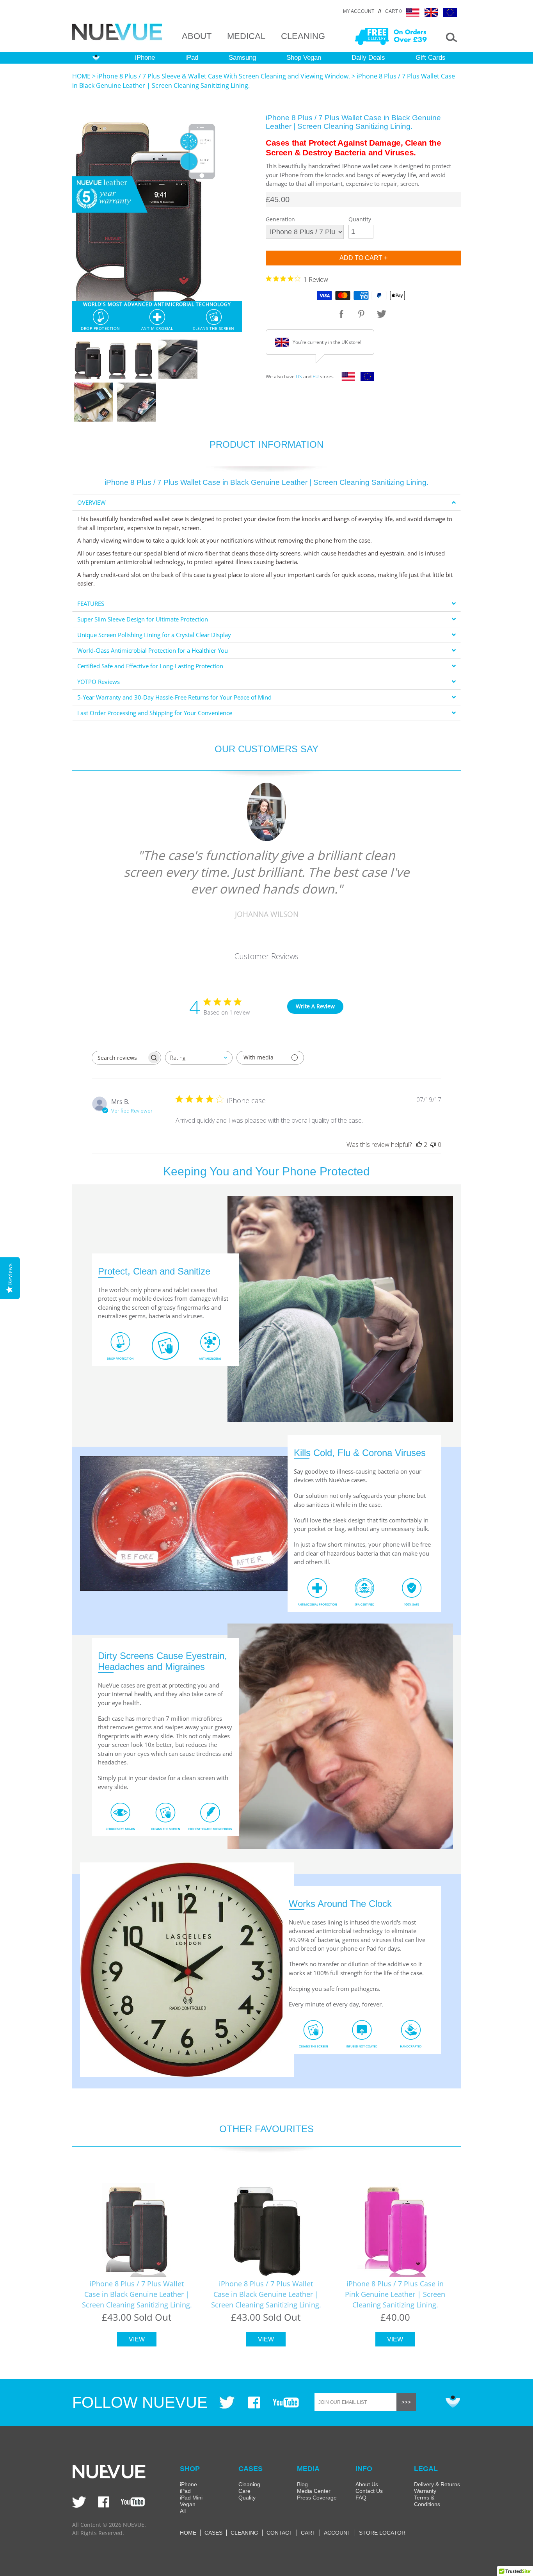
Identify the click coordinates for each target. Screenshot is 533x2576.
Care (244, 2491)
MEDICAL (246, 36)
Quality (247, 2498)
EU (316, 377)
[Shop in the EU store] (365, 379)
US (299, 377)
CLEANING (303, 36)
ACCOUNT (337, 2533)
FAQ (361, 2498)
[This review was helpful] (419, 1145)
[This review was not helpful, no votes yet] (433, 1145)
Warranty (425, 2491)
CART (308, 2533)
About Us (367, 2484)
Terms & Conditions (427, 2501)
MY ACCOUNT (359, 11)
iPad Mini (191, 2498)
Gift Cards (431, 58)
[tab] (266, 503)
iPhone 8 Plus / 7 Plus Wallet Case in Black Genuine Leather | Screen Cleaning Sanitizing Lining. (137, 2294)
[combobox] (199, 1058)
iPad (192, 58)
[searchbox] (119, 1058)
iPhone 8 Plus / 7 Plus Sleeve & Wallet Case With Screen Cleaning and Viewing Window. (224, 76)
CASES (213, 2533)
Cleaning (249, 2484)
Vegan (188, 2504)
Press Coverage (317, 2498)
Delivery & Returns (437, 2484)
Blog (302, 2484)
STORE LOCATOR (382, 2533)
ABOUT (197, 36)
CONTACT (280, 2533)
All (183, 2511)
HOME (81, 76)
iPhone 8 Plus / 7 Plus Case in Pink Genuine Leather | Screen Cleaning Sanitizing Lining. (395, 2294)
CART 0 (394, 11)
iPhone (145, 58)
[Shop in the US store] (346, 379)
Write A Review (315, 1006)
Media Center (314, 2491)
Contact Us (369, 2491)
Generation (280, 219)
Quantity (360, 219)
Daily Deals (368, 58)
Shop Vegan (304, 58)
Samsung (242, 58)
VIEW (137, 2339)
